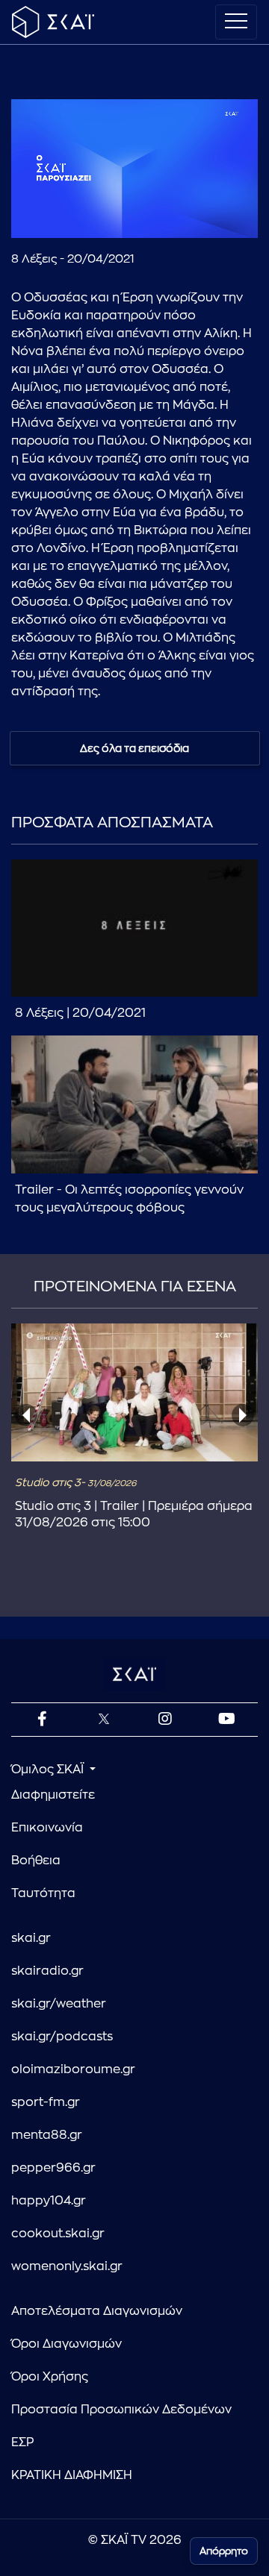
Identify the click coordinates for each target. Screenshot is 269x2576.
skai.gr (31, 1938)
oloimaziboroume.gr (73, 2069)
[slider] (134, 190)
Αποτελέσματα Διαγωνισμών (97, 2311)
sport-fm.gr (46, 2102)
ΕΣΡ (22, 2442)
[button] (35, 214)
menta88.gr (47, 2135)
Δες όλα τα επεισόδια (134, 748)
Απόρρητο (224, 2551)
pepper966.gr (53, 2168)
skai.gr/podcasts (62, 2037)
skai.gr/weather (59, 2004)
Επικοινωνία (47, 1828)
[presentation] (26, 1415)
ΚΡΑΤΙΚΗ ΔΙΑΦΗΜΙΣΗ (72, 2475)
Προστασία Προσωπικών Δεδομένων (121, 2410)
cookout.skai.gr (58, 2234)
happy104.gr (49, 2201)
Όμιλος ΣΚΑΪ (49, 1770)
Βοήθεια (36, 1861)
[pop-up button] (210, 214)
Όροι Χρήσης (50, 2377)
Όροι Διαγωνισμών (67, 2344)
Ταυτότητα (43, 1893)
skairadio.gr (47, 1971)
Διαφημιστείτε (53, 1795)
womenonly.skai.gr (67, 2266)
